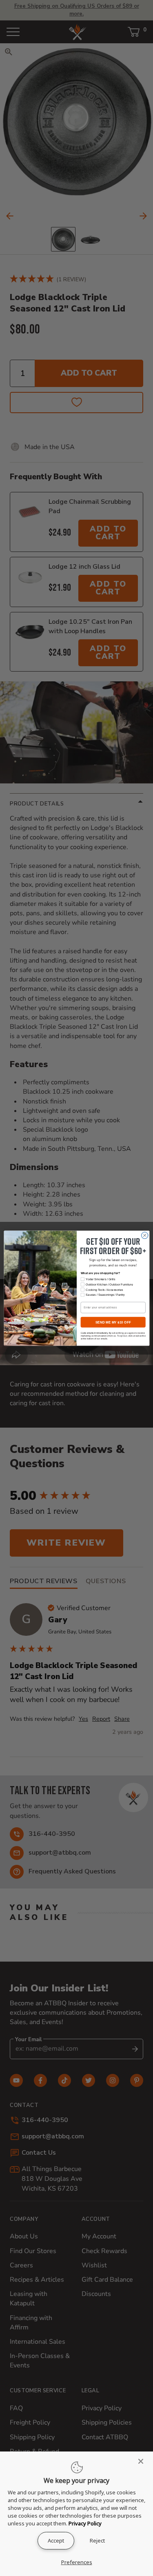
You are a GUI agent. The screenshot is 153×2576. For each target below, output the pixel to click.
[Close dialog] (144, 1235)
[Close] (143, 2461)
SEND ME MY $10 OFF (113, 1322)
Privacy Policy (85, 2523)
